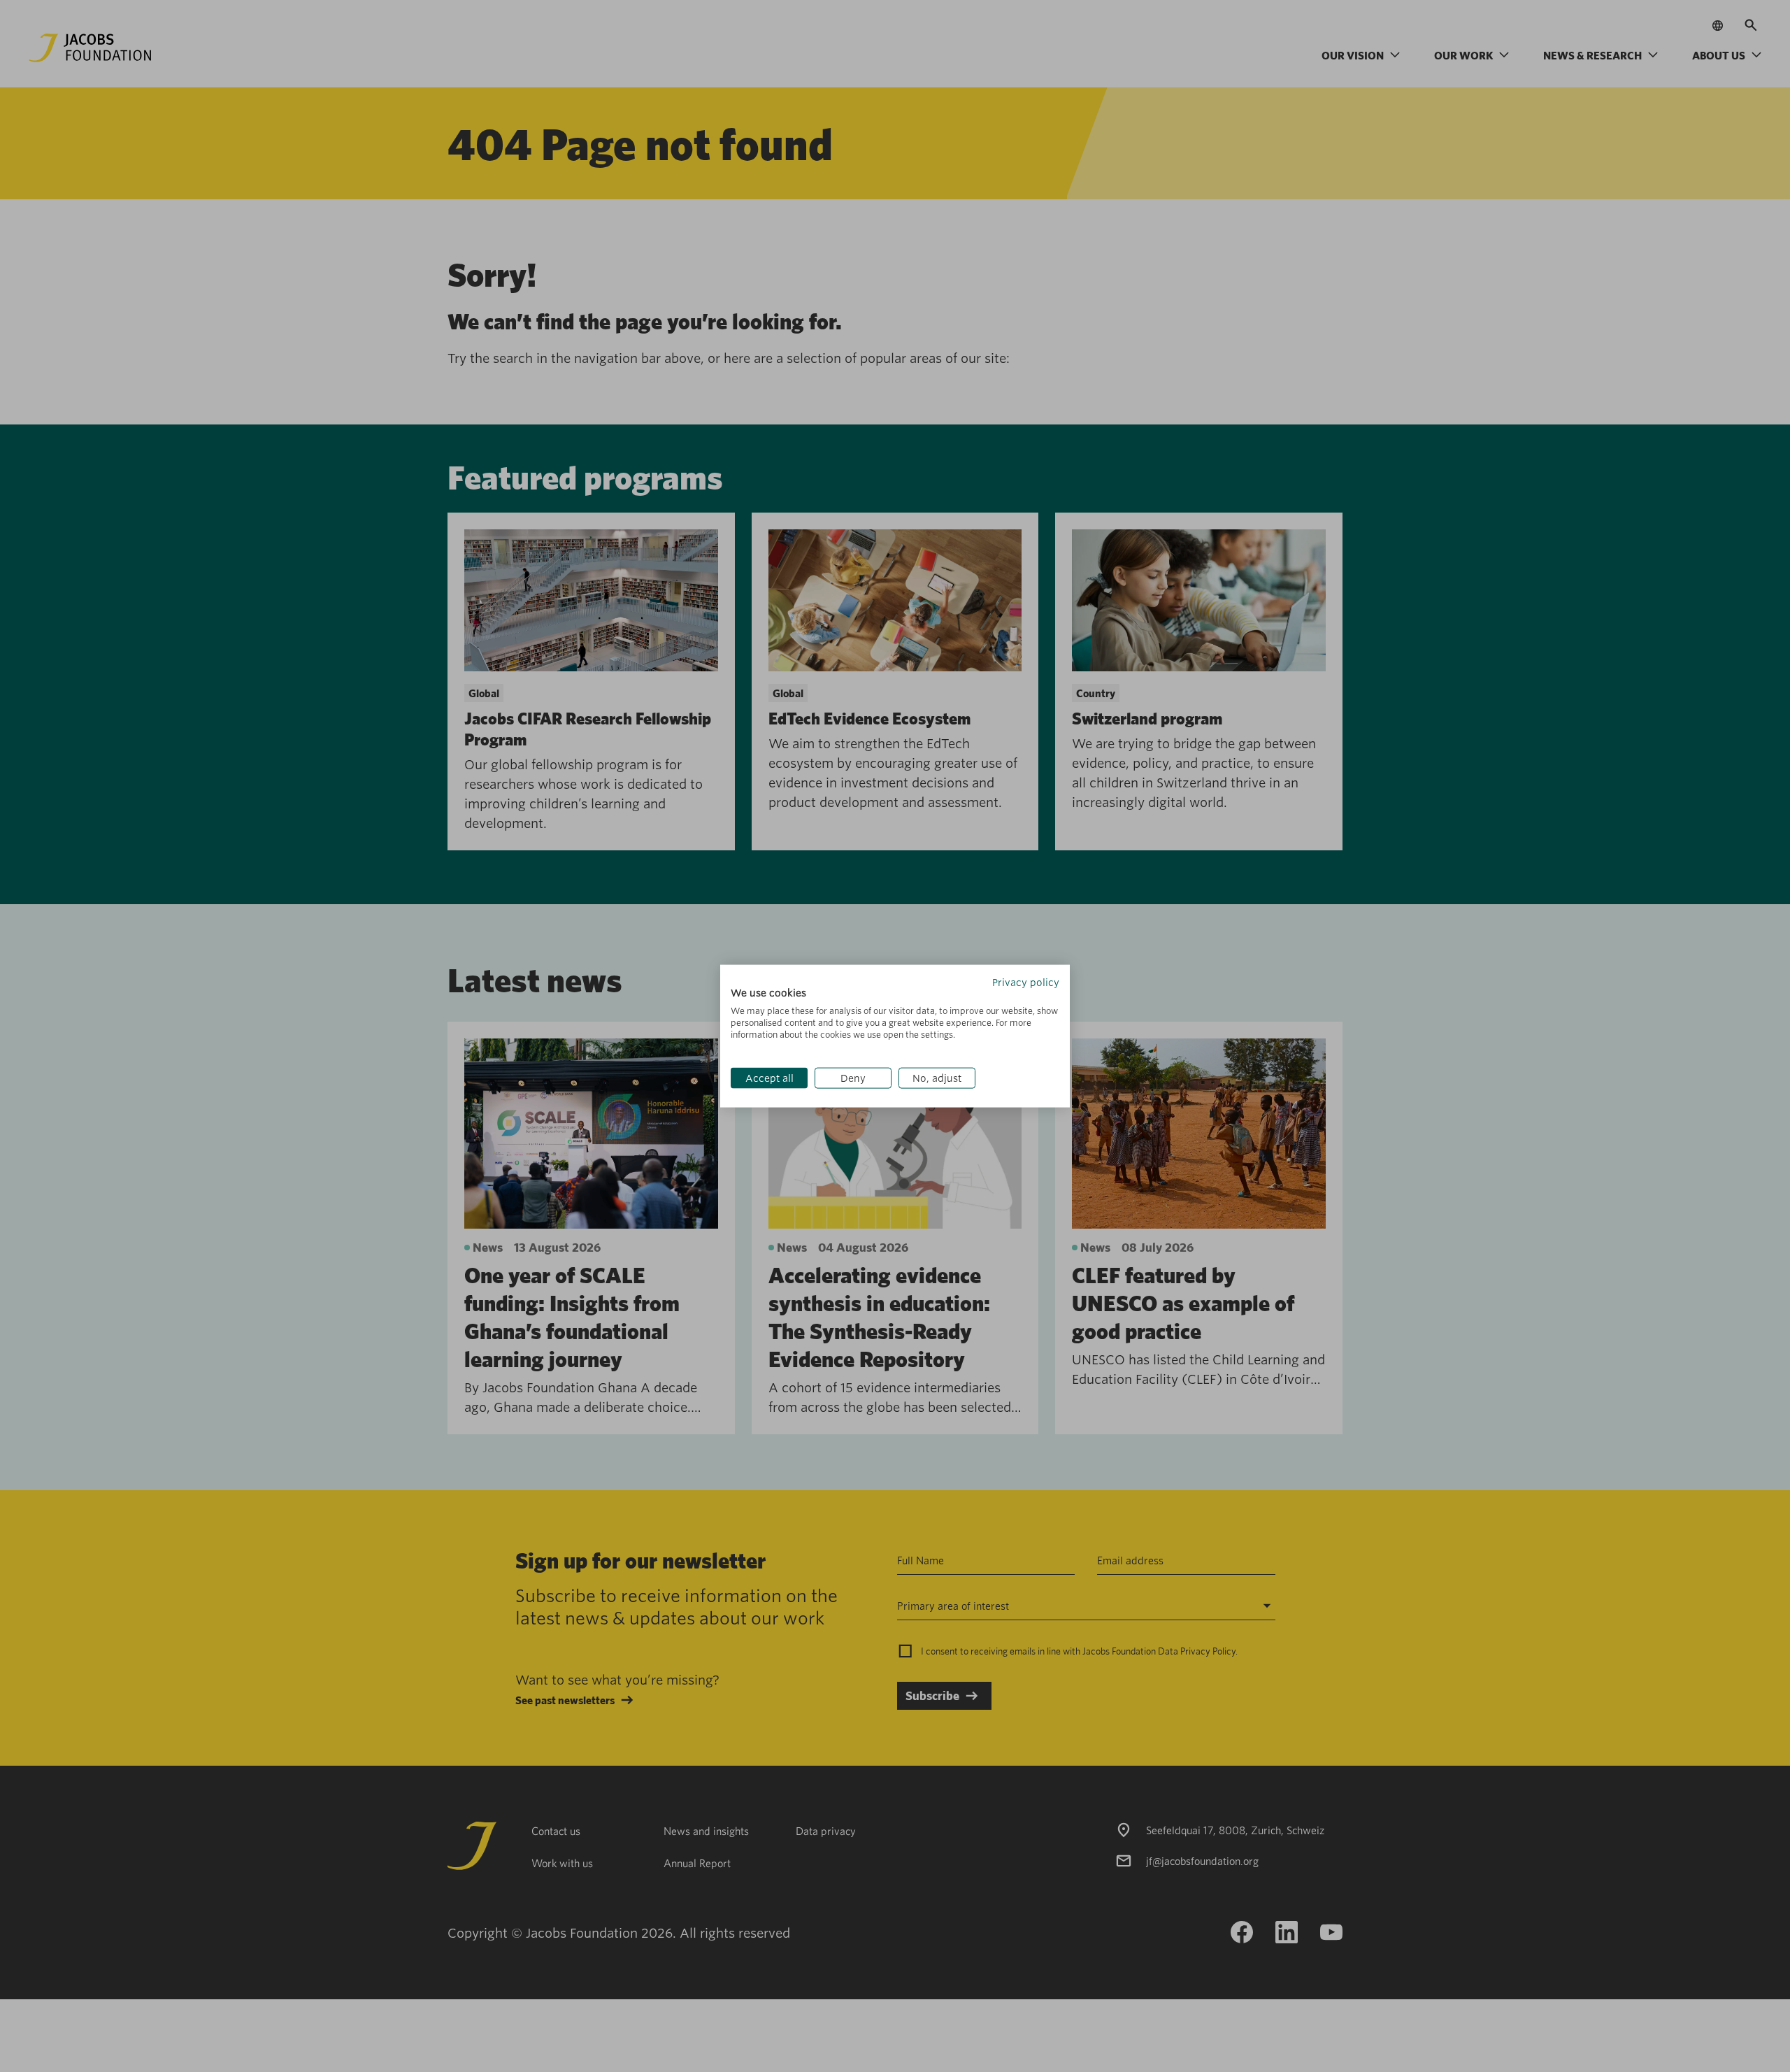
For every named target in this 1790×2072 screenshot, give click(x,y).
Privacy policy (1026, 982)
